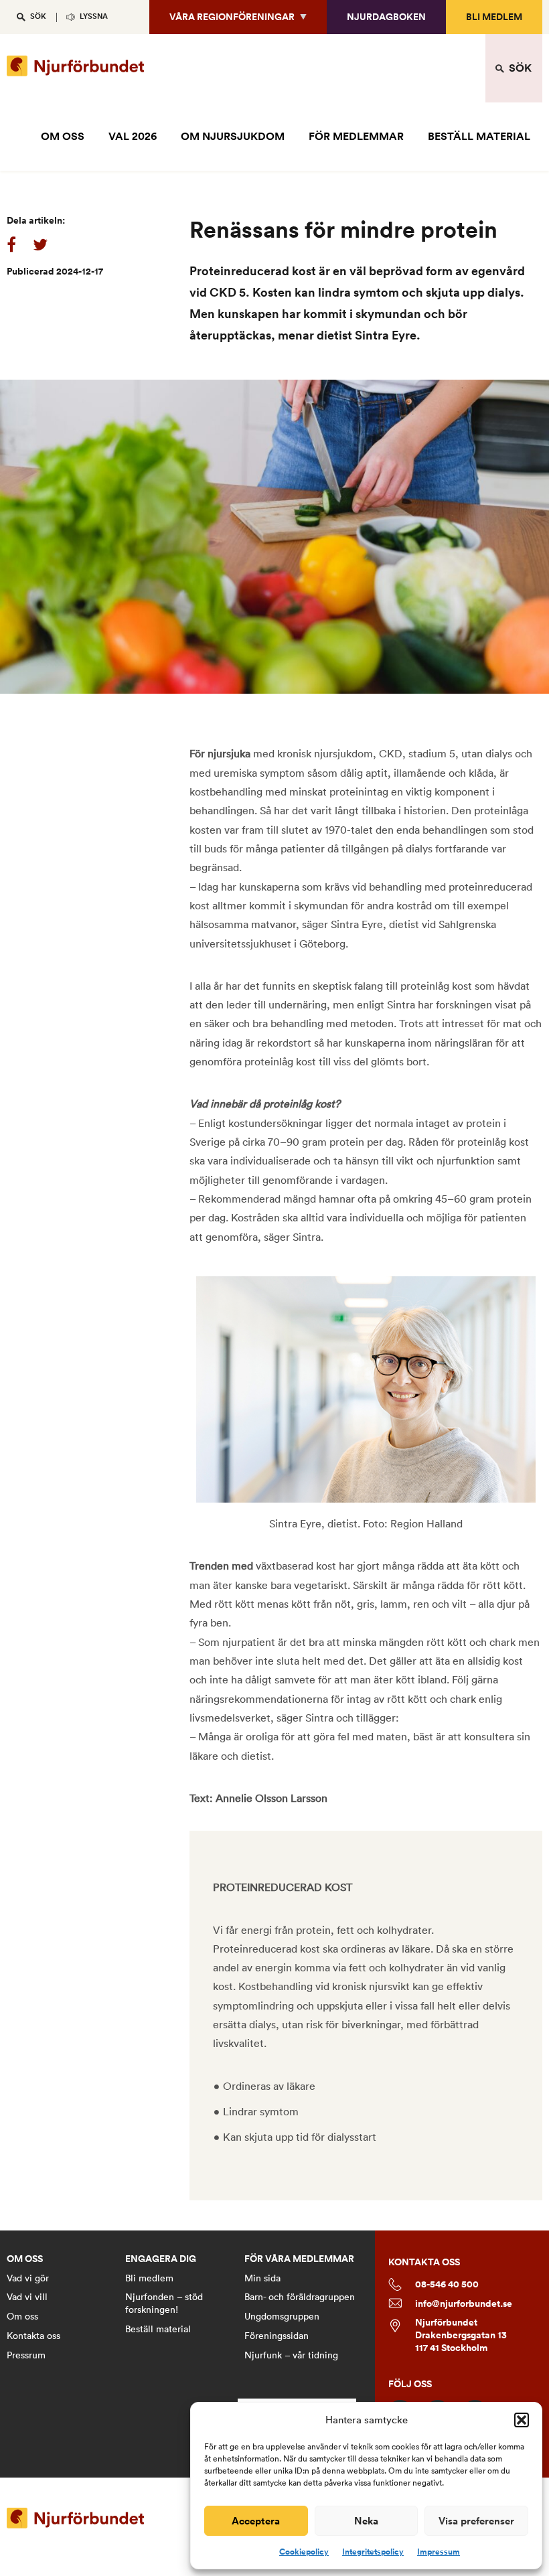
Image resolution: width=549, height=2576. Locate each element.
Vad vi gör (28, 2278)
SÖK (38, 16)
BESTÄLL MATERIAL (479, 136)
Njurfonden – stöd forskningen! (164, 2303)
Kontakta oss (33, 2336)
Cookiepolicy (304, 2552)
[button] (522, 2420)
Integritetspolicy (373, 2552)
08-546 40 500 (447, 2284)
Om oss (22, 2316)
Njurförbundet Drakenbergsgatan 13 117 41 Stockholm (461, 2335)
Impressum (439, 2552)
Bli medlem (494, 17)
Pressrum (26, 2355)
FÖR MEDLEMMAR (356, 136)
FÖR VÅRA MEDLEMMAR (299, 2259)
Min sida (262, 2278)
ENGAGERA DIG (161, 2259)
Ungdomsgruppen (282, 2316)
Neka (366, 2521)
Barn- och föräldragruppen (300, 2297)
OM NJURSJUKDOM (233, 136)
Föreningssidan (277, 2336)
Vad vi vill (27, 2297)
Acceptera (256, 2521)
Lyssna (94, 16)
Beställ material (158, 2329)
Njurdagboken (386, 17)
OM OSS (63, 136)
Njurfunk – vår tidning (291, 2355)
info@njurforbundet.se (464, 2304)
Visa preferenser (476, 2521)
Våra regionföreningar (232, 17)
